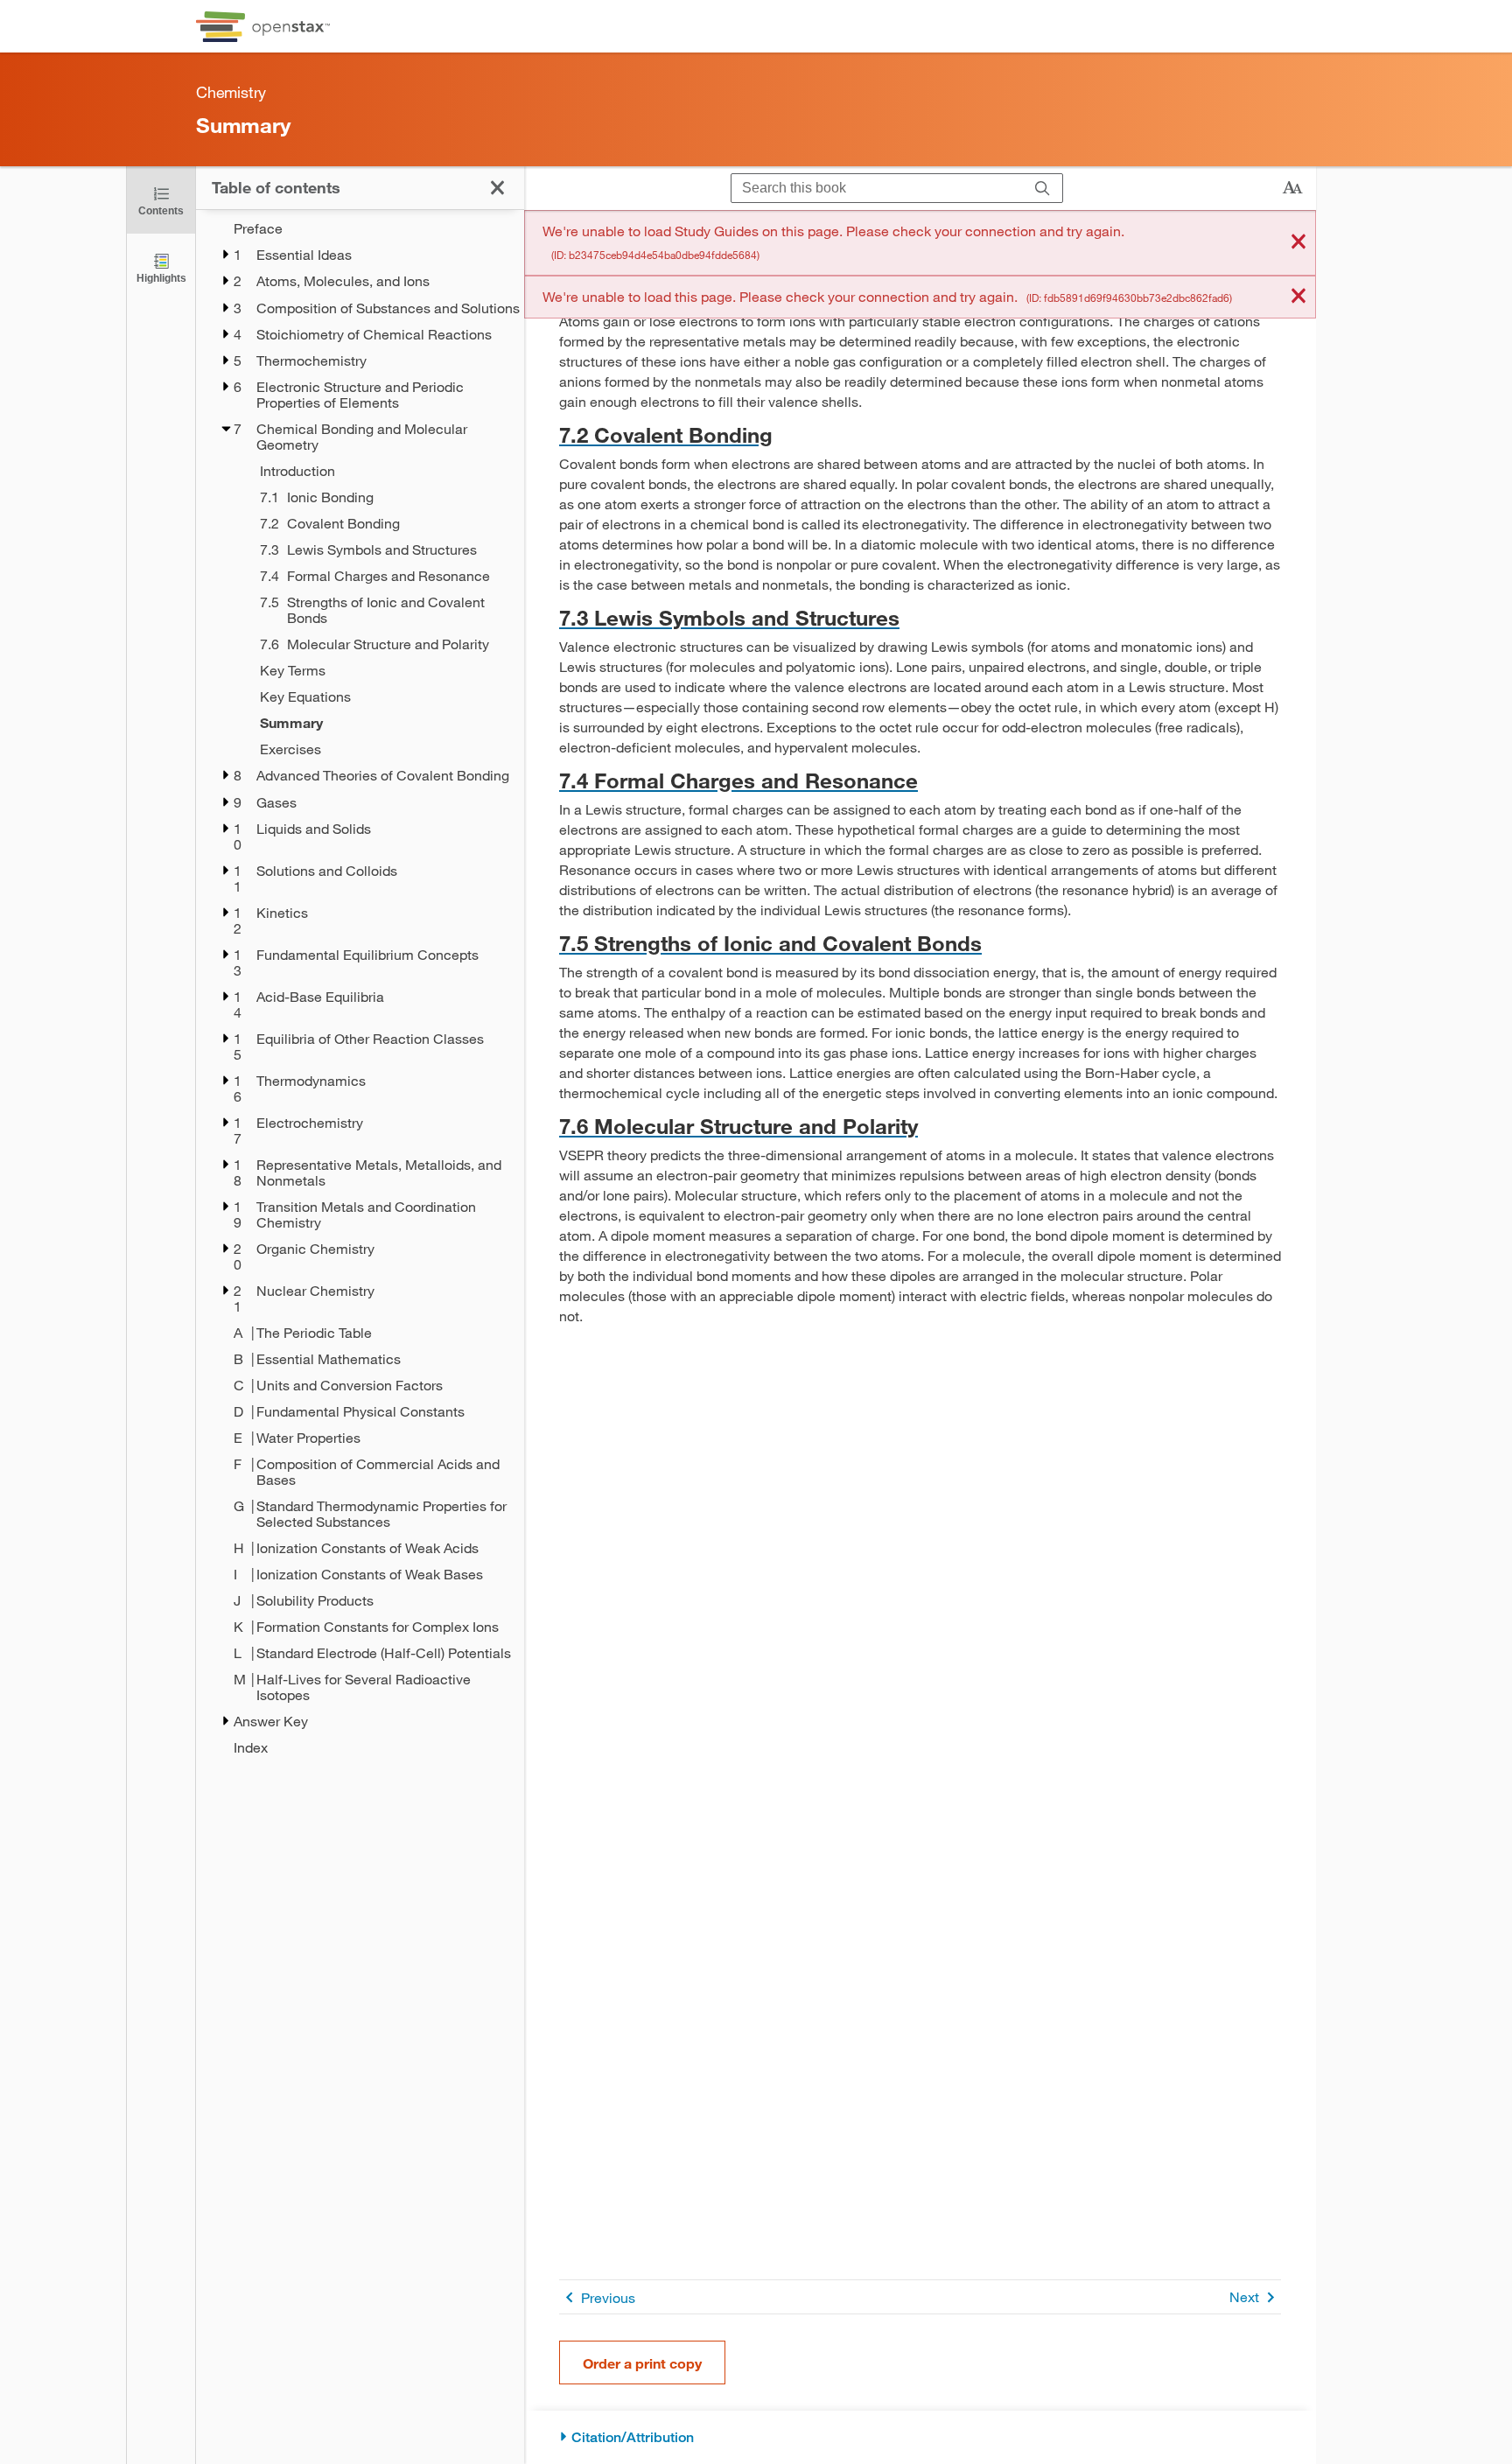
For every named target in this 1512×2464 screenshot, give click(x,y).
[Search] (1043, 189)
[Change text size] (1292, 188)
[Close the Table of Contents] (497, 188)
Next (1244, 2296)
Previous (608, 2297)
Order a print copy (642, 2363)
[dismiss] (1298, 243)
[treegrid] (360, 988)
